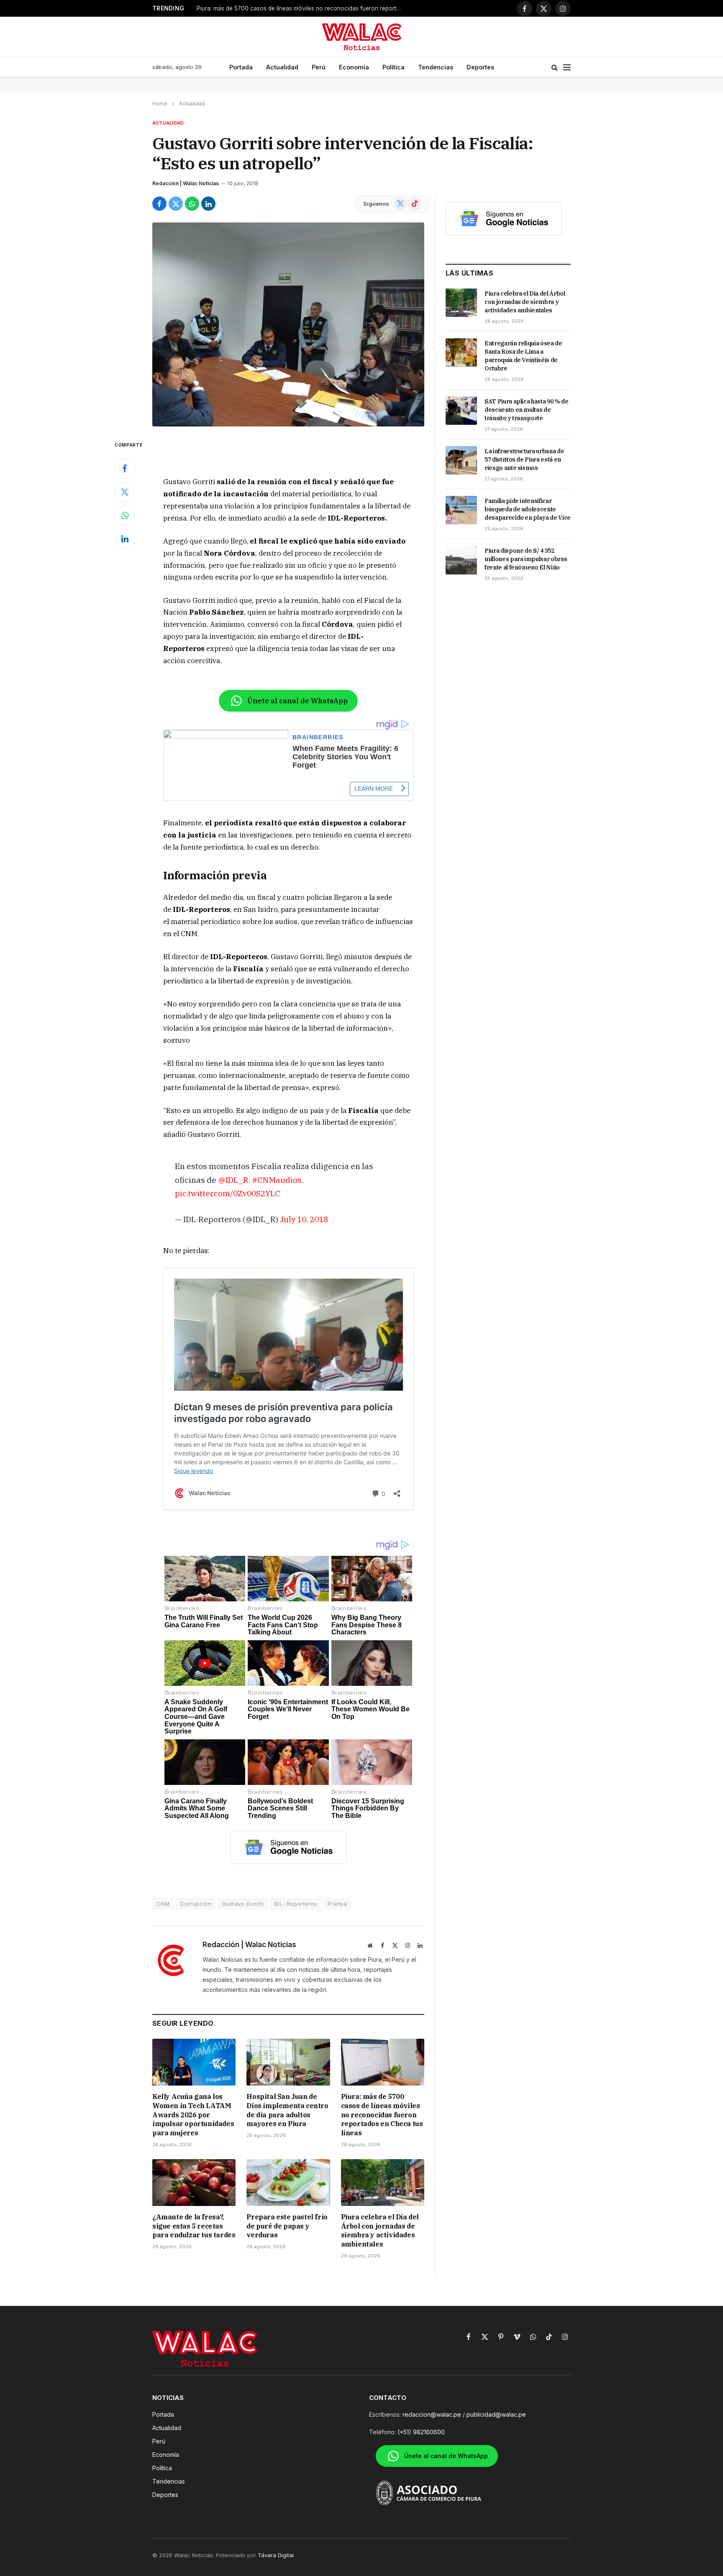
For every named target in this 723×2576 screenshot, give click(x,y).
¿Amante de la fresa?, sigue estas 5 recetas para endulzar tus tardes (194, 2226)
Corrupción (196, 1904)
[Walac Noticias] (362, 37)
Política (394, 67)
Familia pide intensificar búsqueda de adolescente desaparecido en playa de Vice (528, 509)
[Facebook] (125, 469)
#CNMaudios (277, 1180)
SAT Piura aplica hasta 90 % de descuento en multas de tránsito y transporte (527, 410)
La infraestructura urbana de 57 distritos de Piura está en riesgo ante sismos (524, 460)
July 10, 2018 (304, 1219)
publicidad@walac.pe (496, 2414)
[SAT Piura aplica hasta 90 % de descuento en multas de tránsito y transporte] (461, 411)
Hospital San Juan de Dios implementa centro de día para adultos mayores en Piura (287, 2110)
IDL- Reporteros (296, 1904)
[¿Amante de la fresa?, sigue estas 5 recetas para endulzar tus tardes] (194, 2183)
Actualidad (282, 67)
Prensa (337, 1904)
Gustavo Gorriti (243, 1904)
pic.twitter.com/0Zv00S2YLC (227, 1193)
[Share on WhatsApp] (192, 204)
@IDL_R (233, 1180)
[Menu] (567, 68)
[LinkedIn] (125, 539)
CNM (163, 1904)
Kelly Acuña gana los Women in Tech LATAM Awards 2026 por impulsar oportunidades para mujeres (193, 2115)
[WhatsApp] (125, 516)
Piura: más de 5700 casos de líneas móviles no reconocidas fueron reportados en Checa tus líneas (301, 8)
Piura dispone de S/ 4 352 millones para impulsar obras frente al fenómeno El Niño (526, 559)
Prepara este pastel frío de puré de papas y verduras (287, 2226)
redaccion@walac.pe (432, 2414)
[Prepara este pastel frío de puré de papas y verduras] (288, 2183)
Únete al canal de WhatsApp (297, 701)
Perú (319, 67)
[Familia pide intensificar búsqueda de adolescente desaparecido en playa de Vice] (461, 510)
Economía (354, 67)
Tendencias (436, 67)
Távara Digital (276, 2555)
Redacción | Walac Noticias (186, 183)
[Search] (555, 68)
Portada (241, 67)
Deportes (480, 67)
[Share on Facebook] (159, 204)
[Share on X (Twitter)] (176, 204)
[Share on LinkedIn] (208, 204)
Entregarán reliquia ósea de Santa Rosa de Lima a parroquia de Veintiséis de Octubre (523, 356)
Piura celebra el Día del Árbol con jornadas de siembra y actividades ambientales (380, 2230)
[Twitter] (125, 492)
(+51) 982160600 (421, 2432)
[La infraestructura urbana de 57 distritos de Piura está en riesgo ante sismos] (461, 460)
